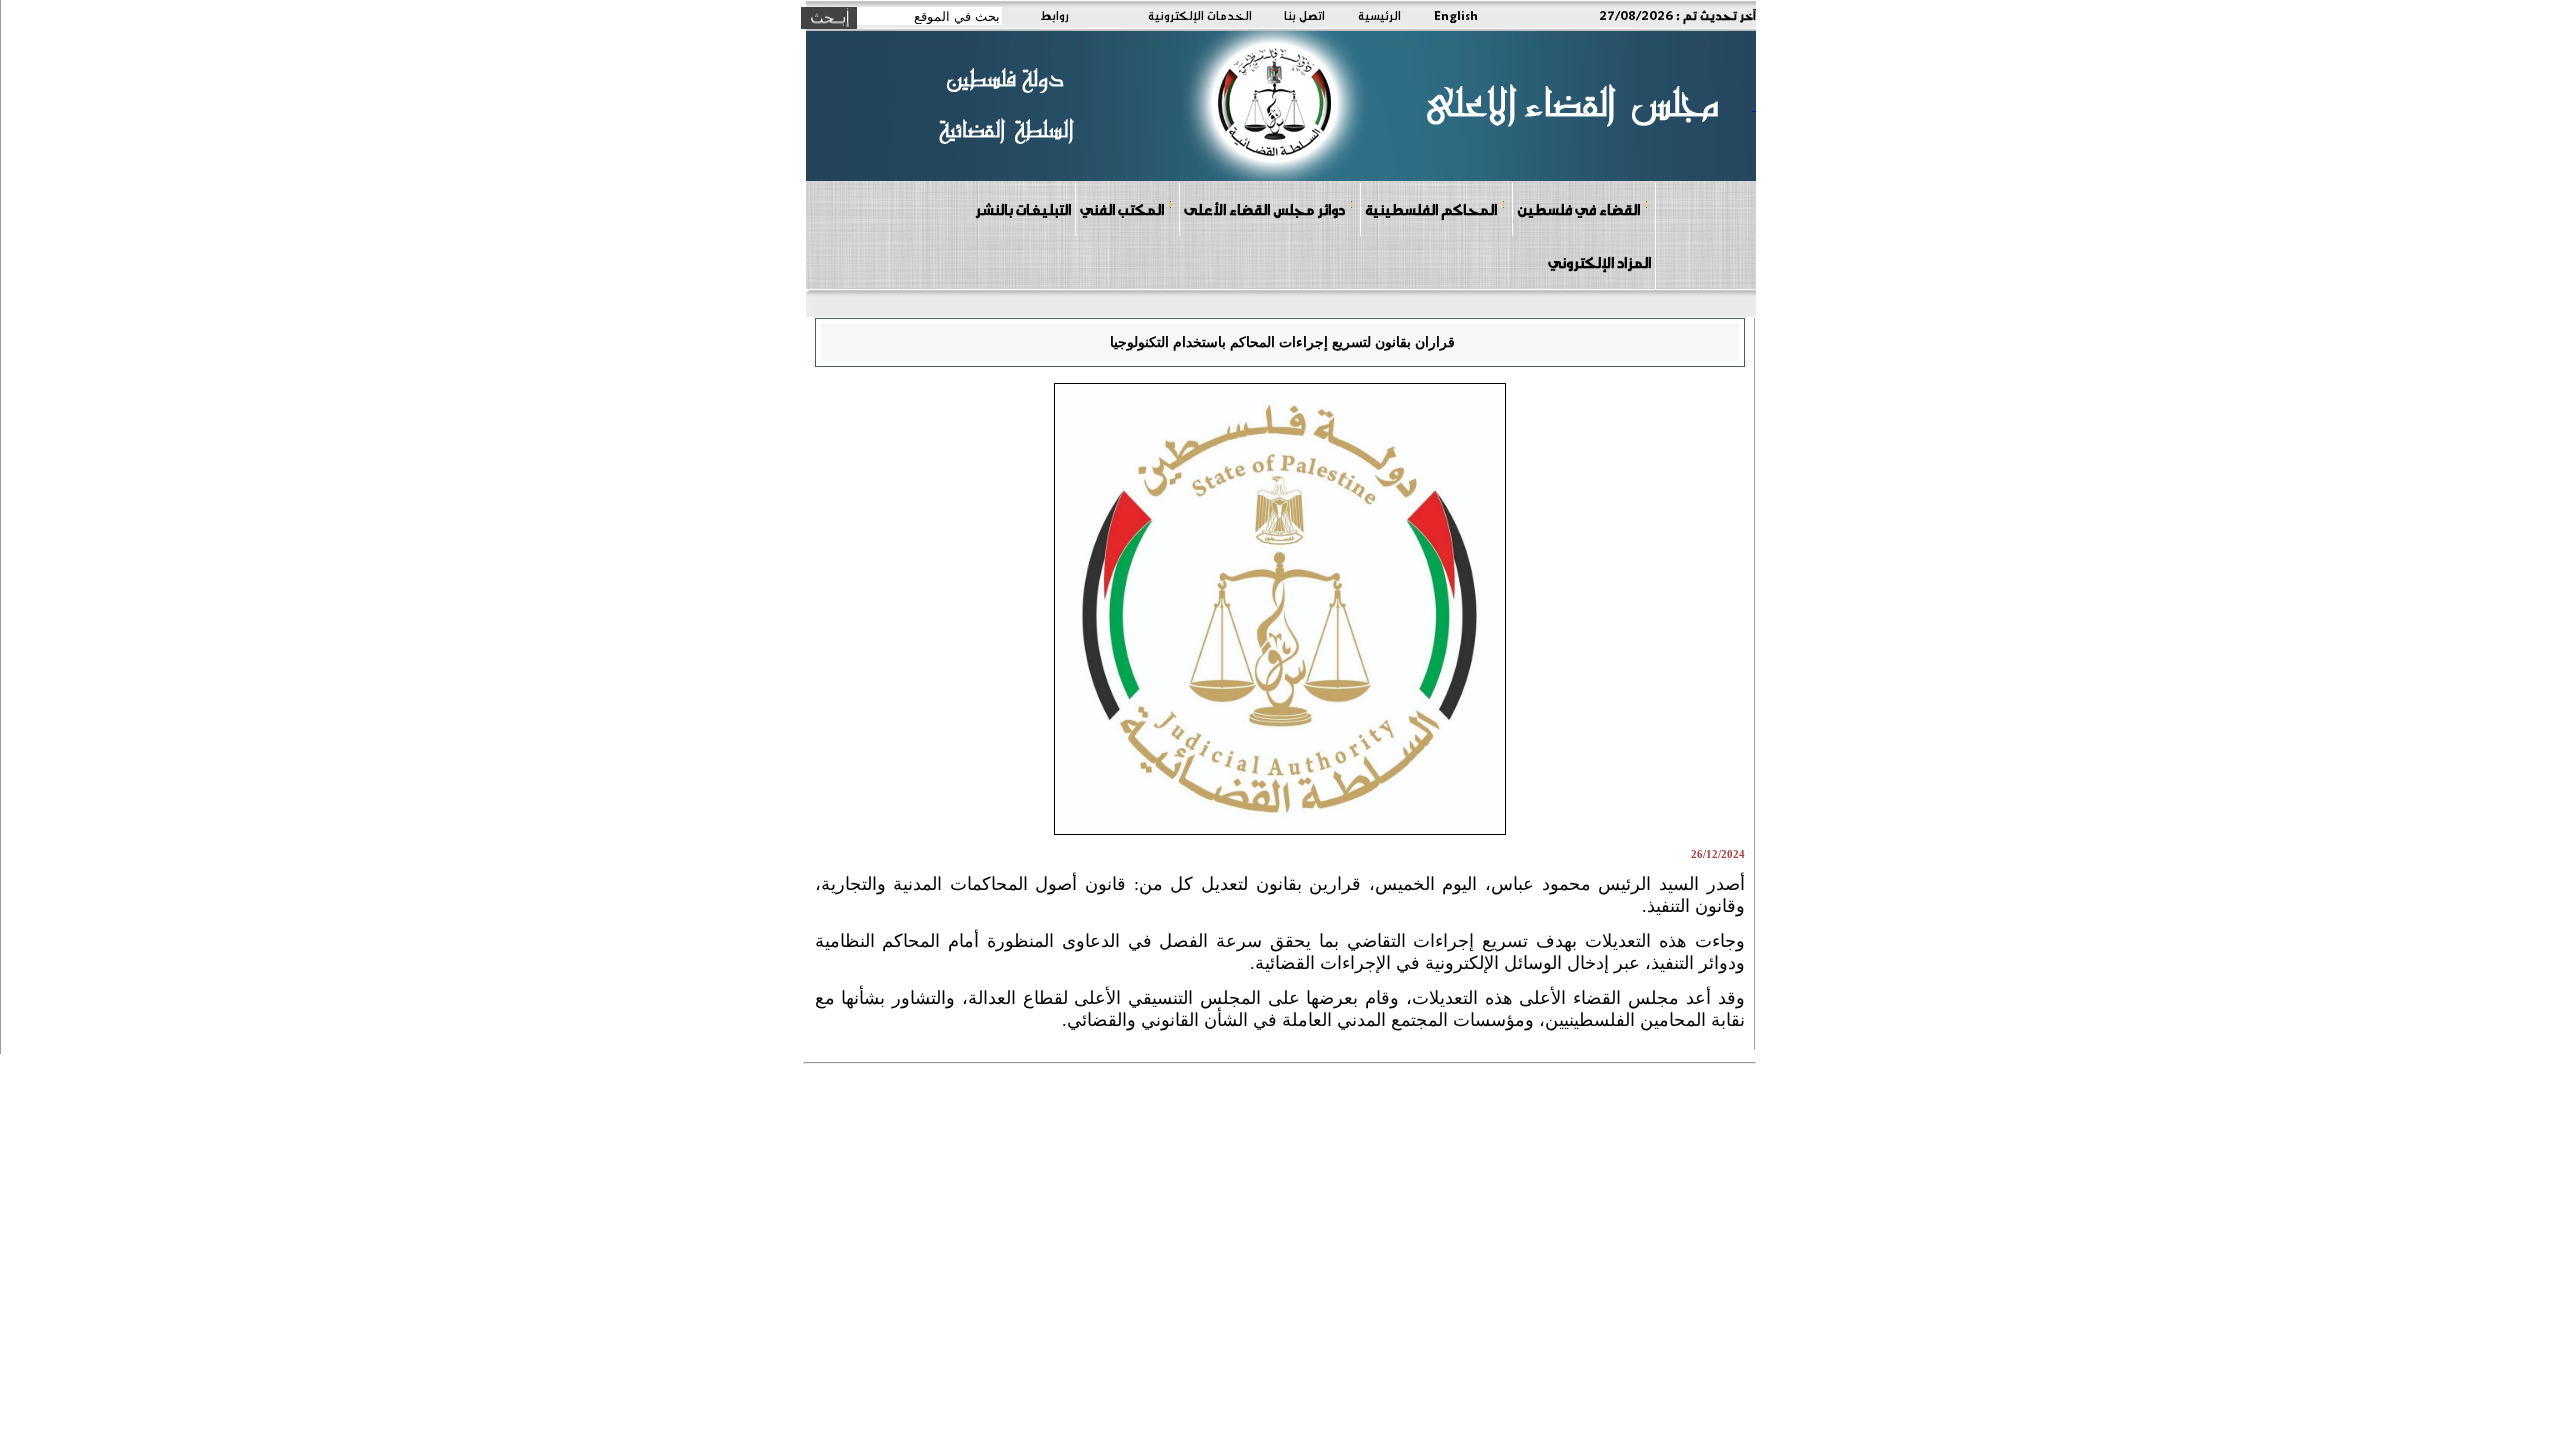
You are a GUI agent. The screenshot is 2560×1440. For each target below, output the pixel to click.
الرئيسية (1379, 15)
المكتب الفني (1122, 209)
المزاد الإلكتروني (1599, 262)
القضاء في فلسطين (1578, 209)
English (1456, 15)
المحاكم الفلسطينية (1431, 209)
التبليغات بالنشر (1023, 209)
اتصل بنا (1304, 15)
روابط (1054, 15)
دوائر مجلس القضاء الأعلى (1264, 209)
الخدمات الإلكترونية (1200, 15)
